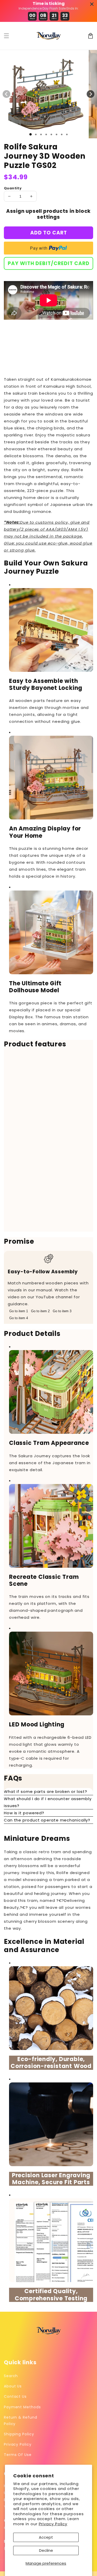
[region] (48, 1143)
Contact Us (15, 2396)
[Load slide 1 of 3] (41, 134)
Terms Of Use (18, 2455)
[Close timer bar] (92, 4)
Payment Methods (22, 2407)
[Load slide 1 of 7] (62, 134)
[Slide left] (6, 94)
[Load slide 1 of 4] (46, 134)
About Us (13, 2386)
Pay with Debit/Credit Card (49, 263)
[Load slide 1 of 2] (36, 134)
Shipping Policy (19, 2434)
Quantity (13, 188)
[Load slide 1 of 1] (30, 134)
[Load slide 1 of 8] (67, 134)
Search (11, 2376)
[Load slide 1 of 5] (51, 134)
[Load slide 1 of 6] (56, 134)
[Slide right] (91, 94)
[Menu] (6, 36)
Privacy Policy (53, 2524)
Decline (46, 2550)
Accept (46, 2537)
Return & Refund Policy (21, 2421)
